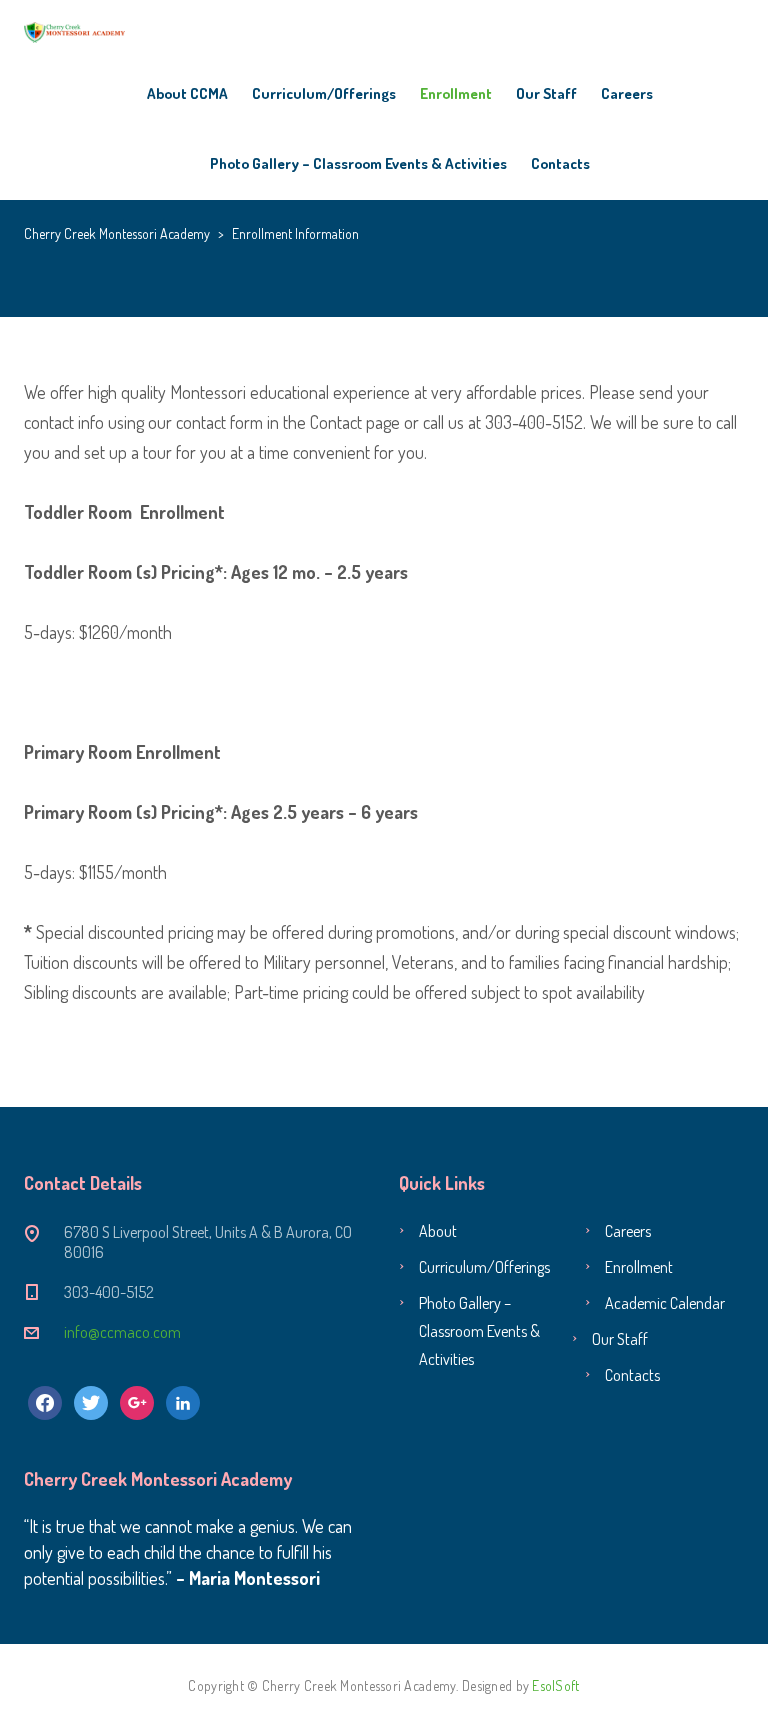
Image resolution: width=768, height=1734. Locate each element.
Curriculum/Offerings (324, 93)
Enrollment (456, 93)
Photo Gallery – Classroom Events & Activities (358, 163)
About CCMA (187, 93)
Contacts (560, 163)
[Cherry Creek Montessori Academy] (74, 30)
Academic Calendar (665, 1303)
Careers (627, 93)
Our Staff (546, 93)
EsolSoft (555, 1685)
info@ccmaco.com (122, 1332)
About (438, 1231)
